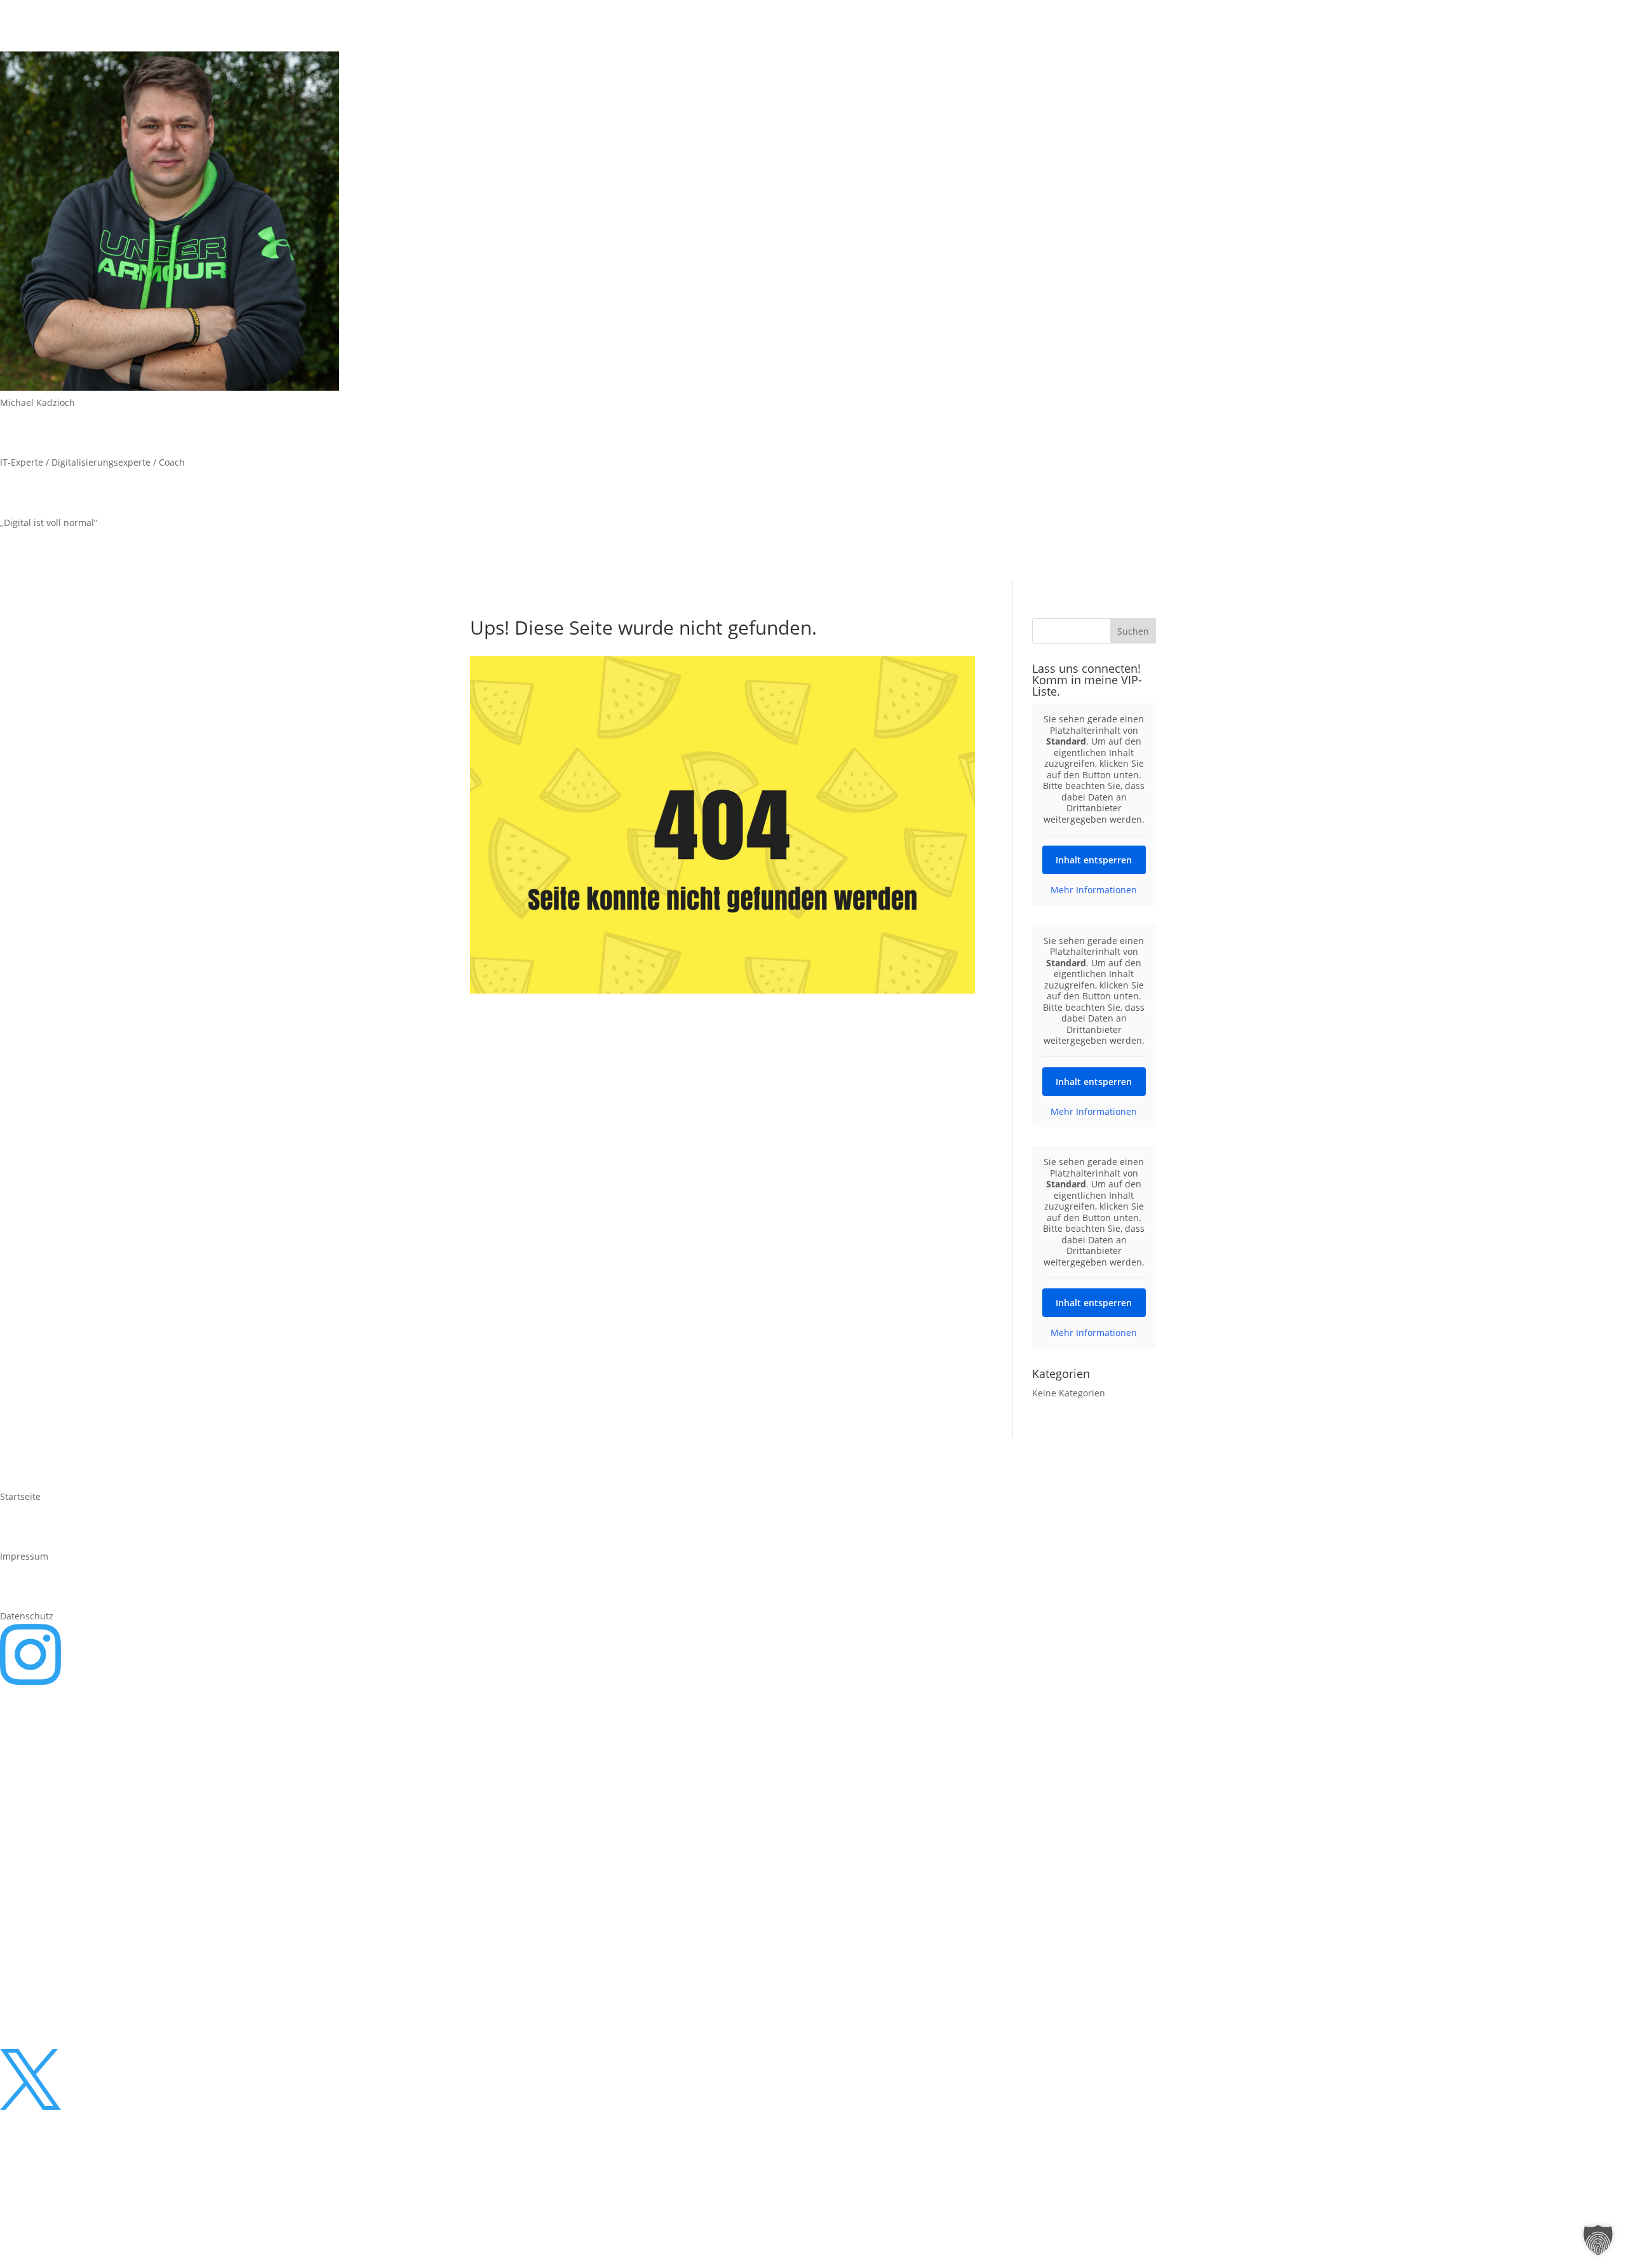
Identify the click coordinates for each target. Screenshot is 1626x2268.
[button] (1598, 2240)
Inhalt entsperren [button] (1094, 860)
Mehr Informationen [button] (1094, 890)
